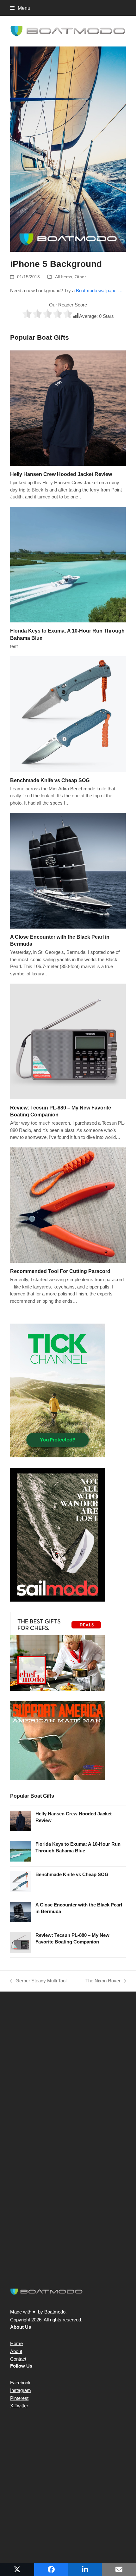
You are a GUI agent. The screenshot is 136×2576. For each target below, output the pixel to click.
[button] (20, 8)
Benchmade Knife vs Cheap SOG (50, 780)
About (16, 2351)
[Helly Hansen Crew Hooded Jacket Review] (68, 408)
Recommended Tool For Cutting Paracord (60, 1271)
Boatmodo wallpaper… (99, 290)
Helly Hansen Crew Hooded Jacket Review (61, 474)
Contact (18, 2359)
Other (80, 277)
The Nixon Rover (103, 1981)
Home (16, 2343)
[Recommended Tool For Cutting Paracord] (68, 1205)
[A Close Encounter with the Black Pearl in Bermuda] (68, 870)
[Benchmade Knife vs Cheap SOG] (68, 714)
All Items (64, 277)
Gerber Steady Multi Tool (38, 1981)
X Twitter (19, 2406)
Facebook (20, 2383)
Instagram (21, 2390)
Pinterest (19, 2398)
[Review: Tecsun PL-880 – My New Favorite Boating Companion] (68, 1041)
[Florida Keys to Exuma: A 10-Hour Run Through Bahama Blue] (68, 564)
